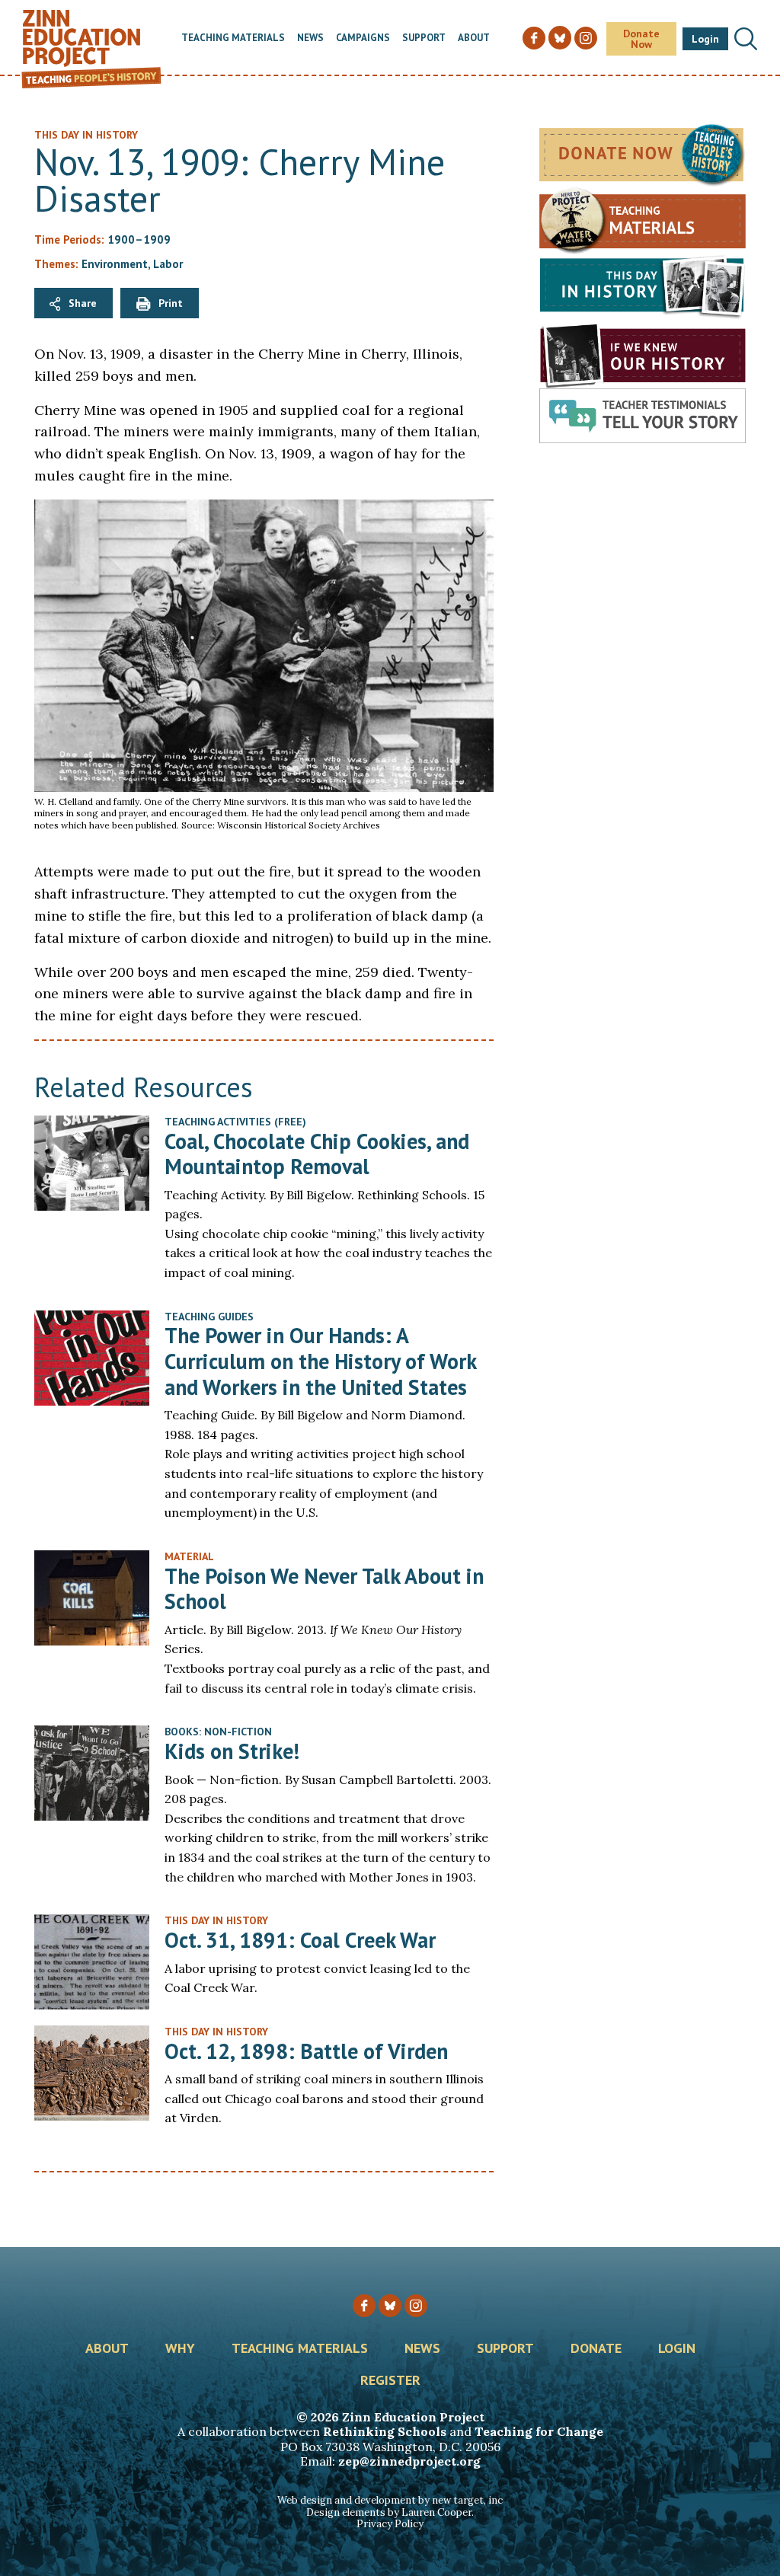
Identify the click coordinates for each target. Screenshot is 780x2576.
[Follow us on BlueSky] (390, 2306)
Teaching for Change (539, 2431)
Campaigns (363, 38)
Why (180, 2349)
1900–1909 (139, 239)
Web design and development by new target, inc (390, 2500)
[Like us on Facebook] (364, 2306)
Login (705, 39)
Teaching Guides (209, 1317)
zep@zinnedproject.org (409, 2461)
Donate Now (641, 39)
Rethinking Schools (385, 2431)
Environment (115, 264)
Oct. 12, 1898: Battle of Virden (306, 2051)
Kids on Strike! (232, 1751)
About (474, 38)
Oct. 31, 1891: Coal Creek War (300, 1940)
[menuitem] (233, 38)
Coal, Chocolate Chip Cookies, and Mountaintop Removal (317, 1154)
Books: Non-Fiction (218, 1732)
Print (171, 303)
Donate (596, 2349)
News (310, 38)
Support (424, 38)
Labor (168, 264)
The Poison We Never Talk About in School (324, 1589)
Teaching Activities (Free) (235, 1122)
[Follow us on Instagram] (416, 2306)
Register (390, 2381)
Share (83, 303)
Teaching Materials (233, 38)
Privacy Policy (390, 2524)
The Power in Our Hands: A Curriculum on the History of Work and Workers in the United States (320, 1361)
